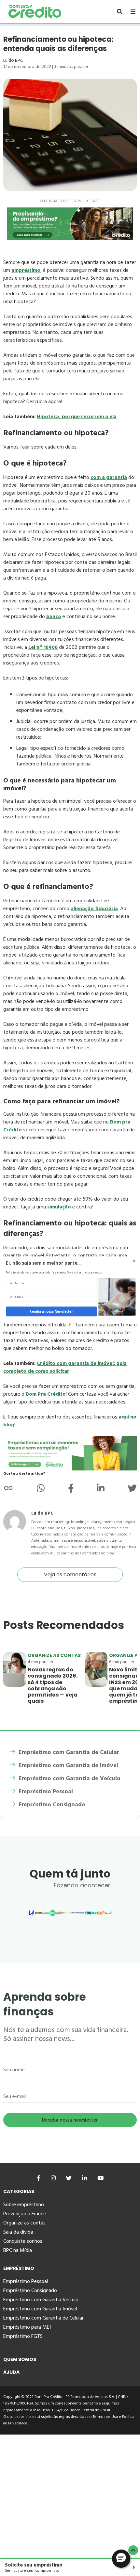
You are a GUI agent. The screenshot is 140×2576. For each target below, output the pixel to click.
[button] (56, 1263)
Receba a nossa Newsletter (51, 1311)
